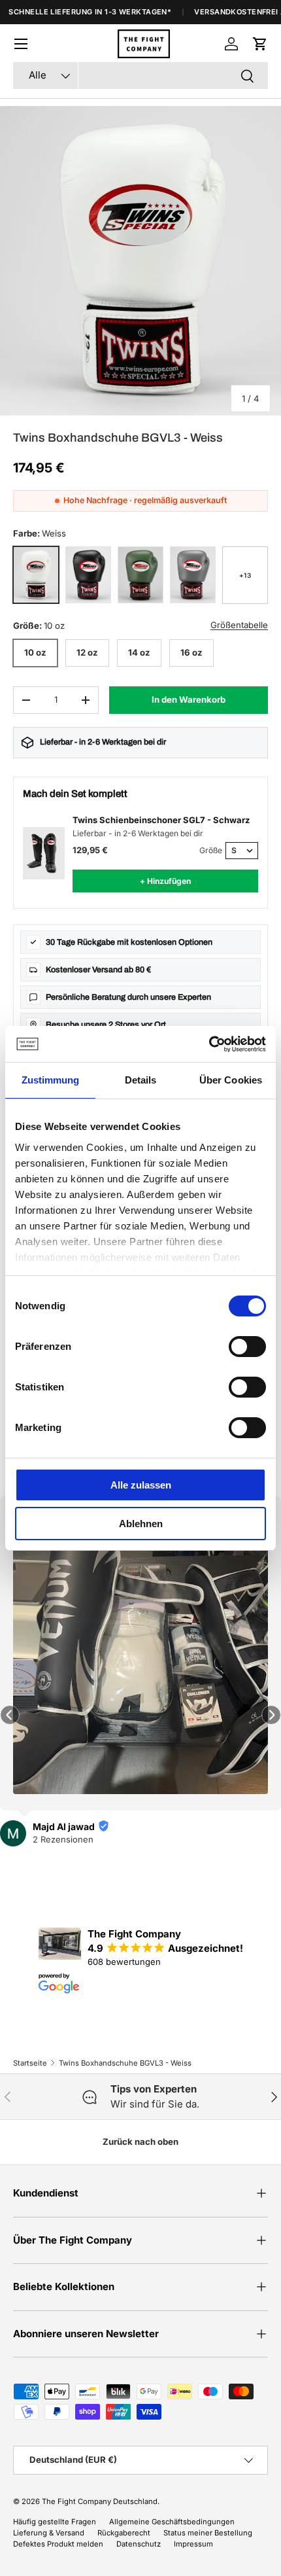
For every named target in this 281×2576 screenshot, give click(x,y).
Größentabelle (239, 625)
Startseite (30, 2063)
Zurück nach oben (140, 2142)
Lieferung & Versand (49, 2533)
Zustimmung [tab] (51, 1080)
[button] (260, 44)
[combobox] (140, 76)
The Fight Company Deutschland (100, 2501)
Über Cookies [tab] (231, 1080)
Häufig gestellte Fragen (55, 2522)
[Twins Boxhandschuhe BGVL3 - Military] (140, 575)
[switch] (247, 1347)
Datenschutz (139, 2544)
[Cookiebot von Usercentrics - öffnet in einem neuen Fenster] (209, 1044)
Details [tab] (141, 1080)
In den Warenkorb (189, 699)
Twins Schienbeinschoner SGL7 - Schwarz (161, 820)
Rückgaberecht (124, 2533)
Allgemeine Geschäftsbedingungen (172, 2522)
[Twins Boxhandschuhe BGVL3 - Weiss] (36, 575)
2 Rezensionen (63, 1839)
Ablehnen (141, 1524)
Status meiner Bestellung (208, 2533)
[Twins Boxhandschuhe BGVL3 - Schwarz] (88, 575)
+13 (245, 575)
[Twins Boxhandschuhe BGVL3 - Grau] (193, 575)
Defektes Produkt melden (58, 2544)
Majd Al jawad (64, 1826)
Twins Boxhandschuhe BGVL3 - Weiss (125, 2063)
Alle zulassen (141, 1485)
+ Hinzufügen (165, 881)
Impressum (193, 2544)
